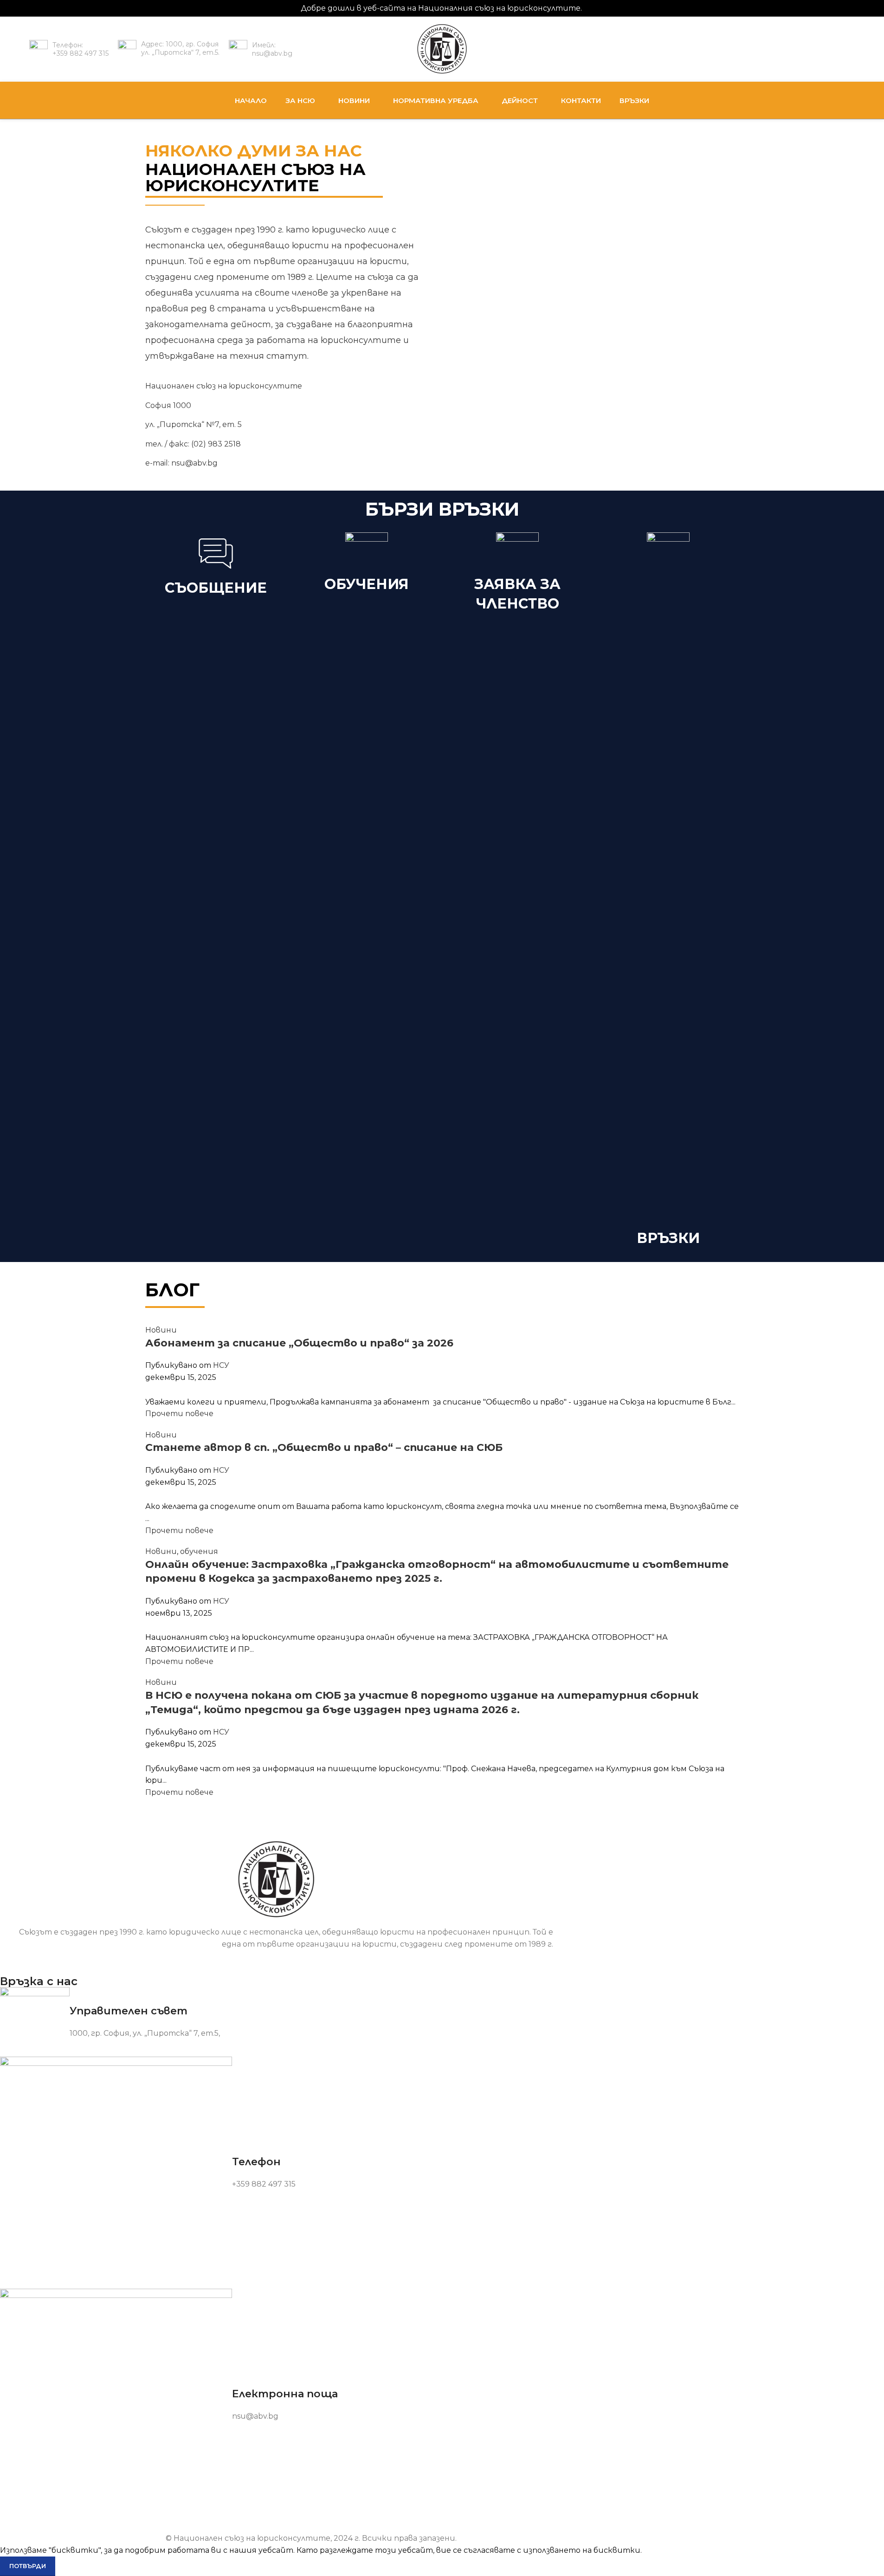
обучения (199, 1551)
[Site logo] (442, 49)
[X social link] (431, 1390)
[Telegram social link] (465, 1390)
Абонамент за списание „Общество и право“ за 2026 (299, 1343)
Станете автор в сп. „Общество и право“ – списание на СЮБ (324, 1447)
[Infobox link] (69, 49)
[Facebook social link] (848, 49)
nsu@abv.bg (194, 463)
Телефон (256, 2162)
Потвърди (28, 2566)
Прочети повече (179, 1414)
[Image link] (277, 1879)
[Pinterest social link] (442, 1390)
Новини (161, 1330)
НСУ (221, 1365)
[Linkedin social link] (453, 1390)
